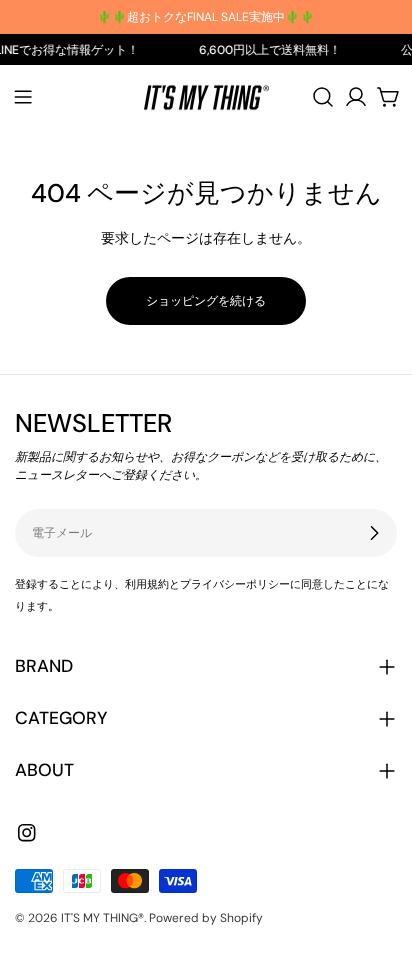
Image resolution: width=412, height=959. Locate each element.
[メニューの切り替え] (23, 97)
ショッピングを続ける (206, 301)
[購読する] (374, 533)
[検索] (323, 97)
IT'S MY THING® (102, 918)
